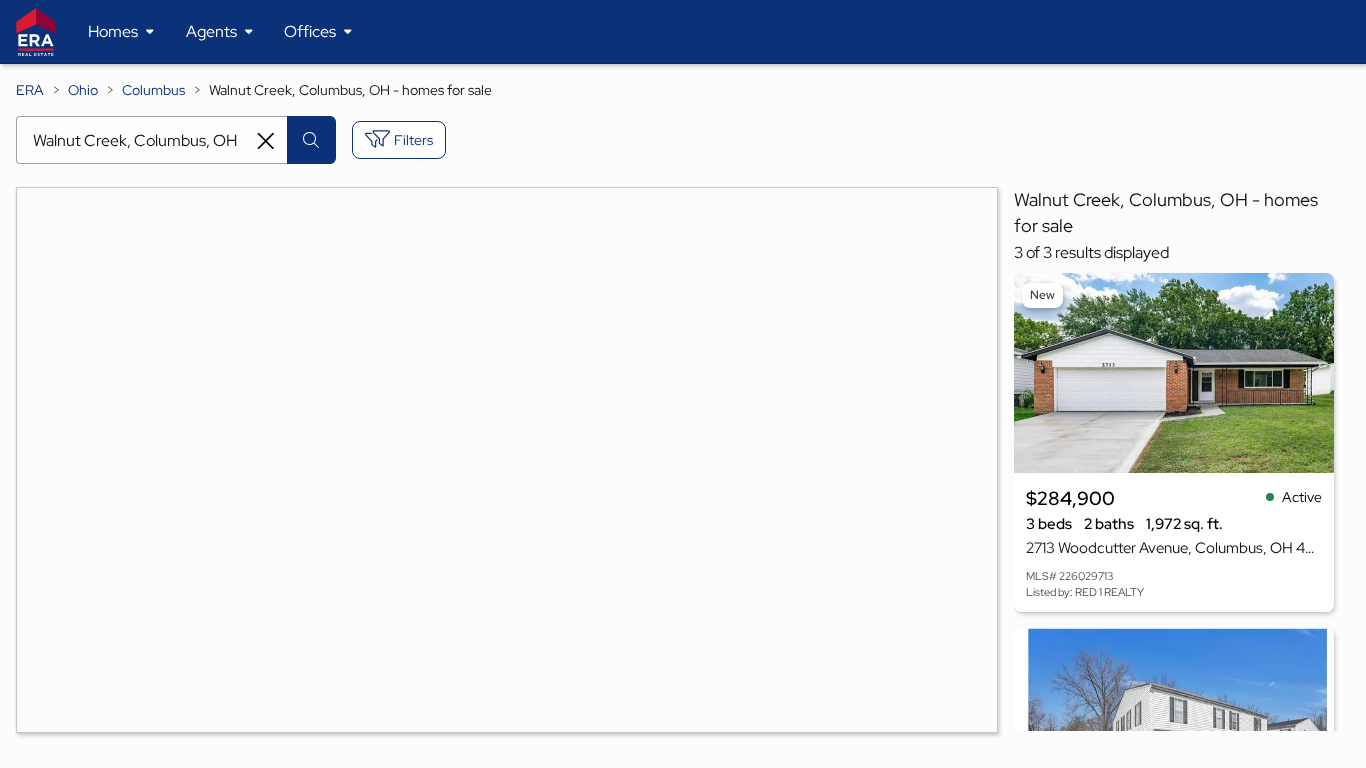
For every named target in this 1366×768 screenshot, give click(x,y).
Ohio (83, 90)
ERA (30, 90)
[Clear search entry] (266, 141)
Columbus (153, 90)
